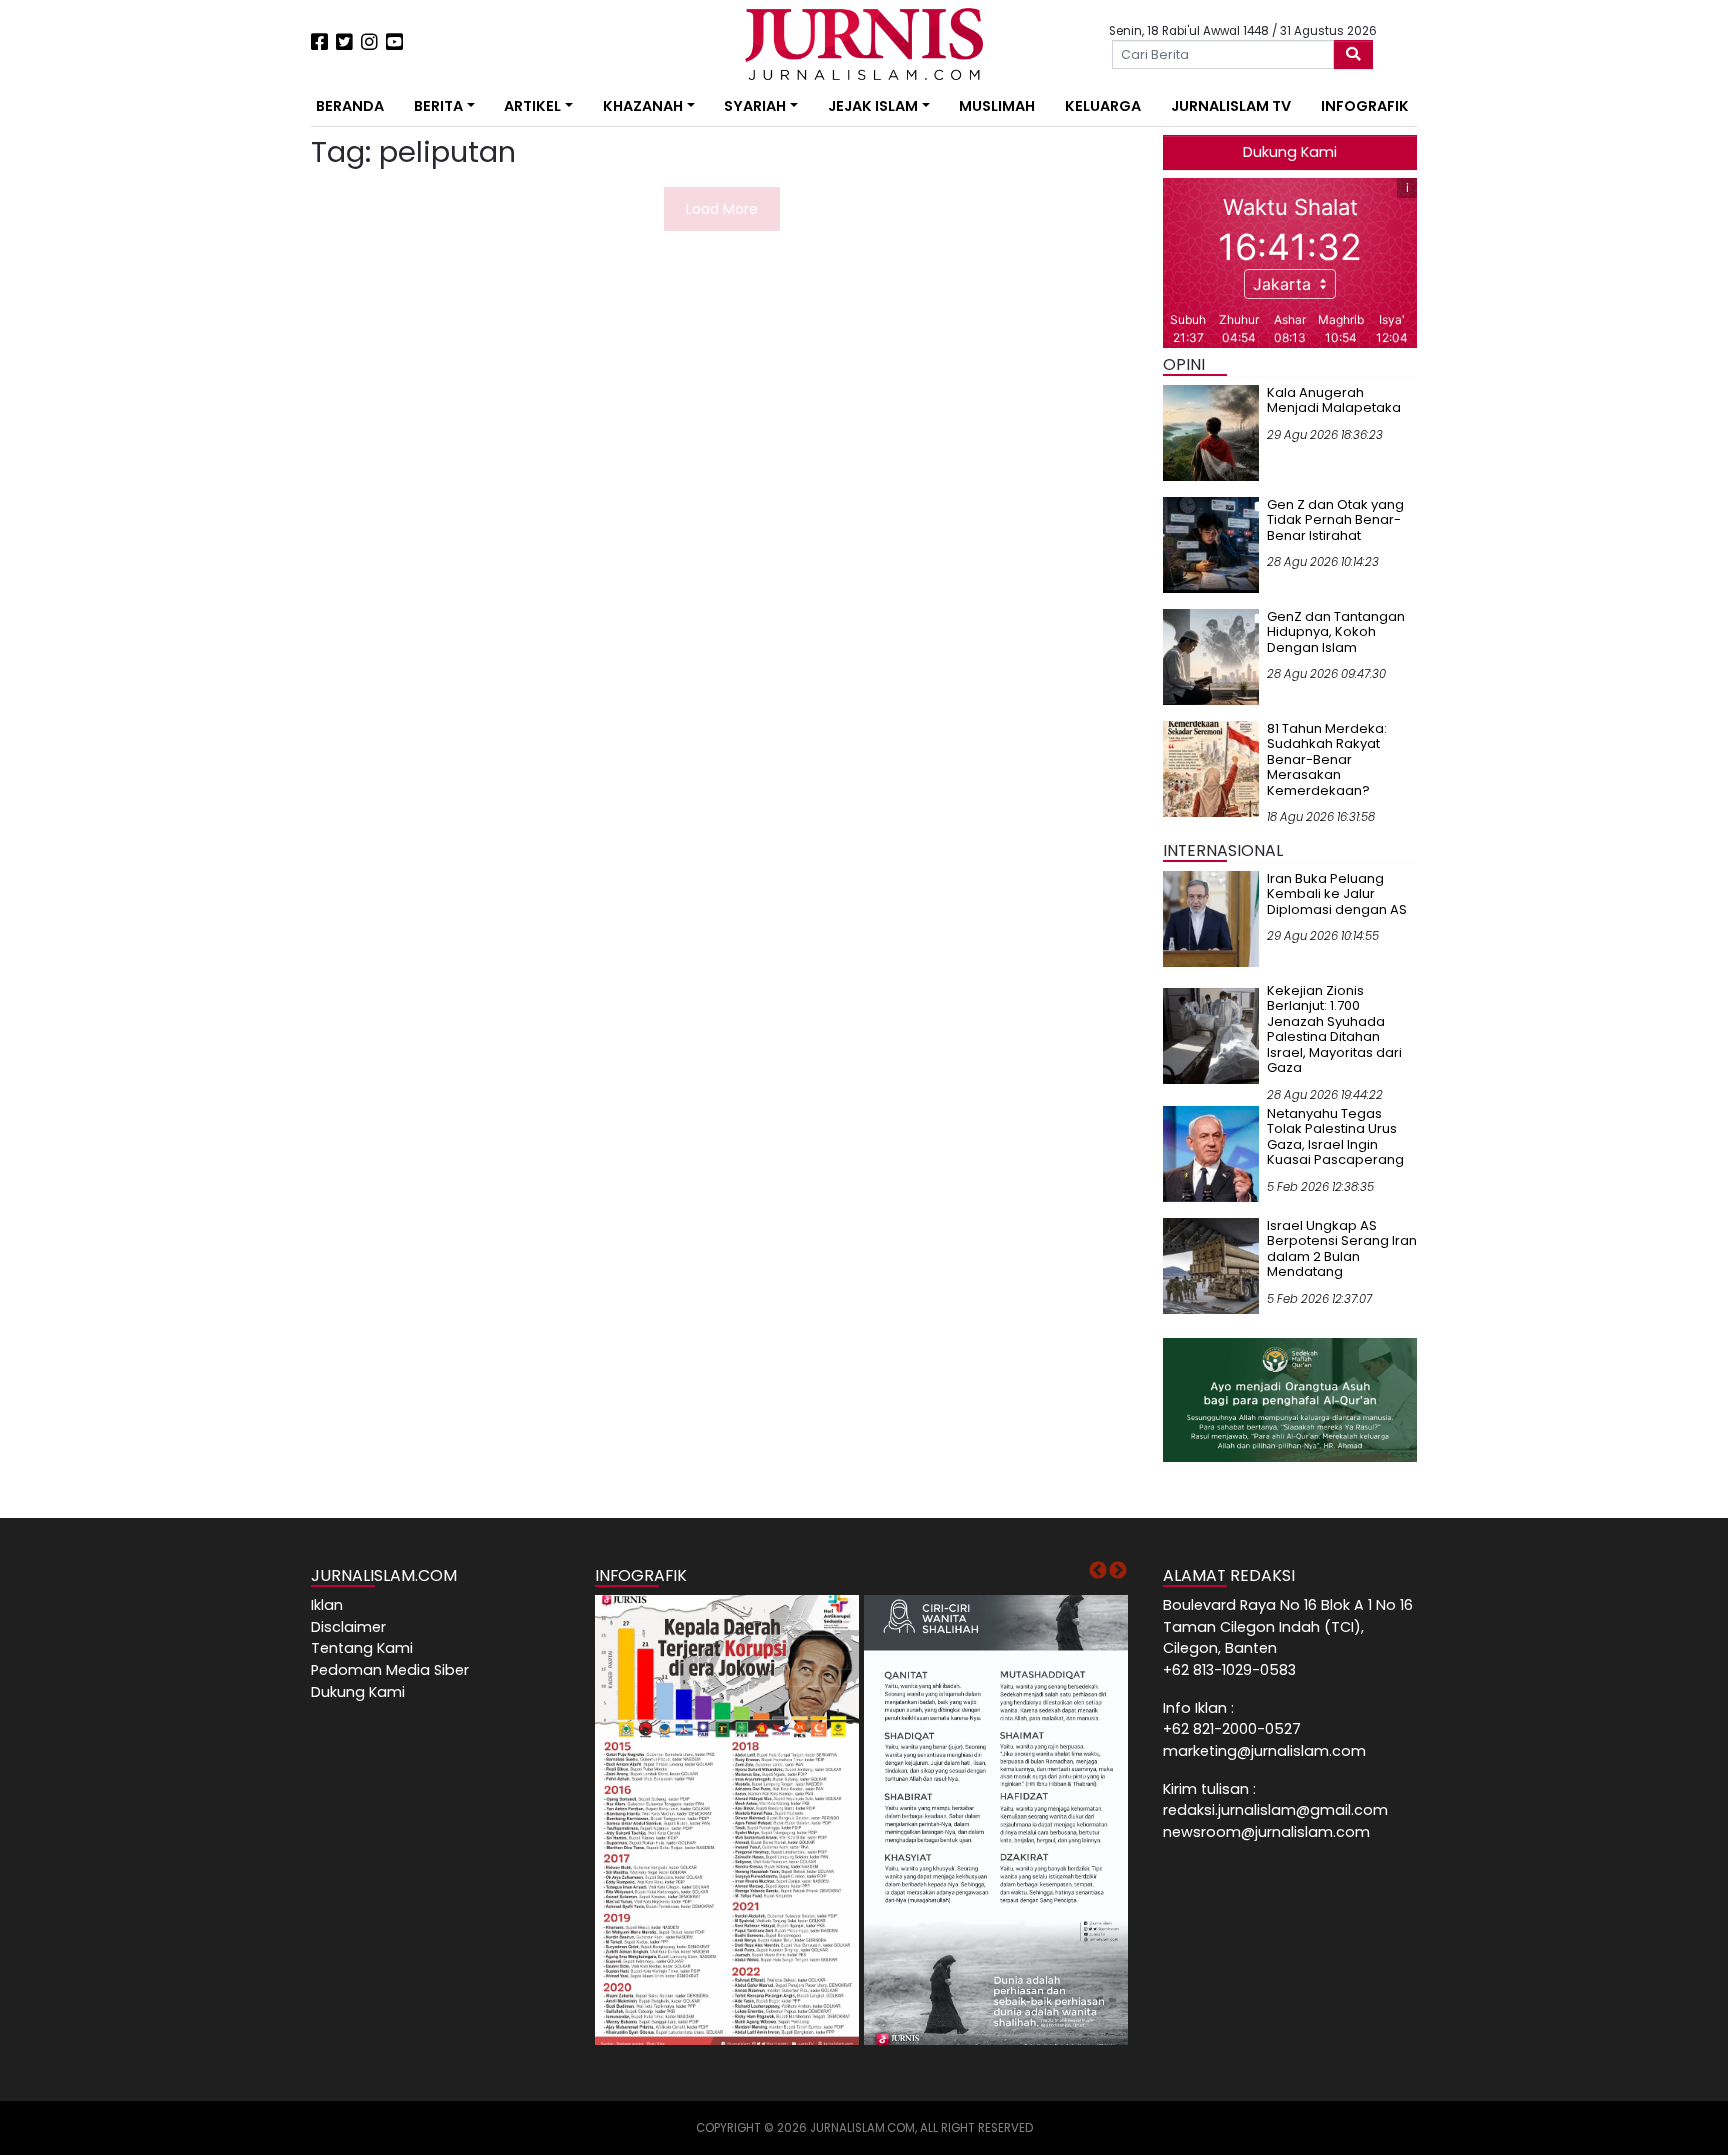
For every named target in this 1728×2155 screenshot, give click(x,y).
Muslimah (997, 106)
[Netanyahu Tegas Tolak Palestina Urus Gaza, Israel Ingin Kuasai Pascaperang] (1211, 1153)
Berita (438, 106)
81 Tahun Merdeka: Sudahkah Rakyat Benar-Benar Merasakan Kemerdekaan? (1327, 759)
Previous (1098, 1571)
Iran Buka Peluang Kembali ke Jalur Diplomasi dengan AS (1337, 894)
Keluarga (1103, 106)
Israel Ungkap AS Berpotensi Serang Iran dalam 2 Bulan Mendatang (1342, 1249)
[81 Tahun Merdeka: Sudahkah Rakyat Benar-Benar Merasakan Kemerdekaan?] (1211, 768)
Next (1118, 1571)
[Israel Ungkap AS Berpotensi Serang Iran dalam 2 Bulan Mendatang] (1211, 1265)
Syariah (755, 106)
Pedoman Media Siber (390, 1670)
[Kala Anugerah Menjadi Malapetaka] (1211, 432)
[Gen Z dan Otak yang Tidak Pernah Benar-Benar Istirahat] (1211, 544)
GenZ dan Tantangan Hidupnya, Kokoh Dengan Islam (1336, 632)
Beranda (350, 106)
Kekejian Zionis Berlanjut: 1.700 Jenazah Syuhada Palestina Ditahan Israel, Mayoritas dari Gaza (1334, 1029)
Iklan (327, 1605)
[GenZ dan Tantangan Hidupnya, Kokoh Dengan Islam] (1211, 656)
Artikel (532, 106)
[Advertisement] (249, 370)
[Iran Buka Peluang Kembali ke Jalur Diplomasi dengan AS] (1211, 918)
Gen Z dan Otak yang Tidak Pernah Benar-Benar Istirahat (1335, 520)
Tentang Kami (362, 1648)
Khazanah (643, 106)
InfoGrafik (1365, 106)
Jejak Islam (873, 106)
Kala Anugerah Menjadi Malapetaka (1334, 400)
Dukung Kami (1290, 152)
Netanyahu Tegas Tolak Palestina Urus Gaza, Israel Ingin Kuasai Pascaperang (1335, 1137)
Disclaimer (348, 1627)
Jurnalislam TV (1231, 106)
